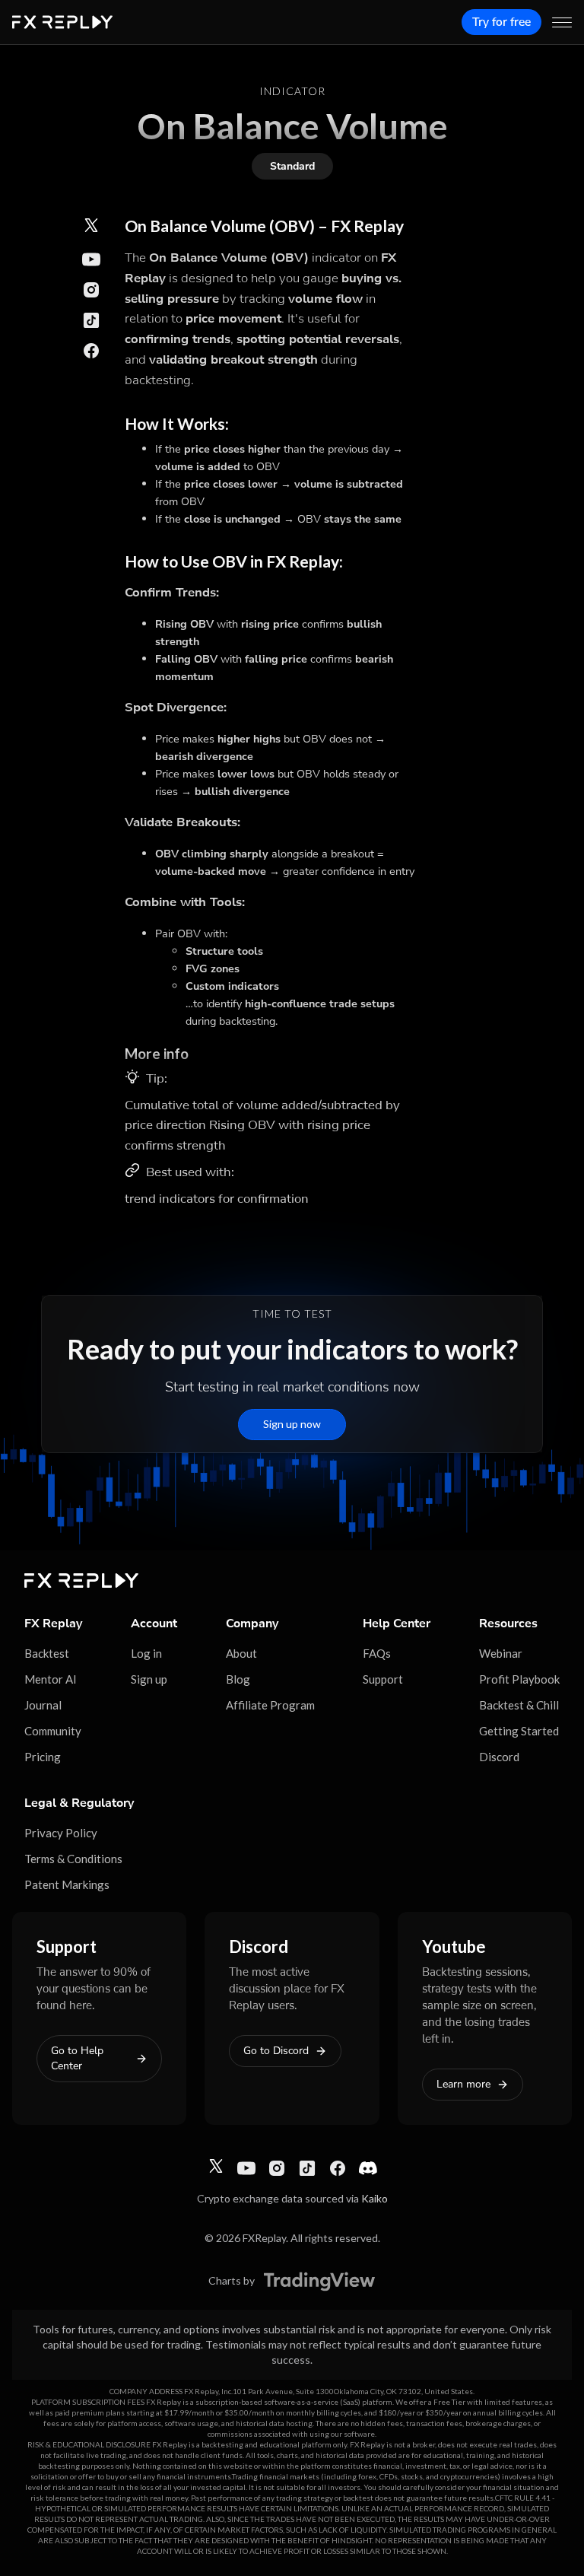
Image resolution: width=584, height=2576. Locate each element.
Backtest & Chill (519, 1705)
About (241, 1653)
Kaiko (375, 2198)
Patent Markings (67, 1884)
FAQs (377, 1653)
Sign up (149, 1679)
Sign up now (292, 1424)
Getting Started (519, 1731)
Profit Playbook (519, 1679)
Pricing (43, 1757)
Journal (43, 1705)
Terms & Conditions (73, 1859)
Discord (499, 1757)
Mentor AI (51, 1679)
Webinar (501, 1653)
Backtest (47, 1653)
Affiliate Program (270, 1705)
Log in (146, 1653)
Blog (238, 1679)
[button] (562, 22)
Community (53, 1731)
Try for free (501, 22)
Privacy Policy (61, 1833)
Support (383, 1679)
